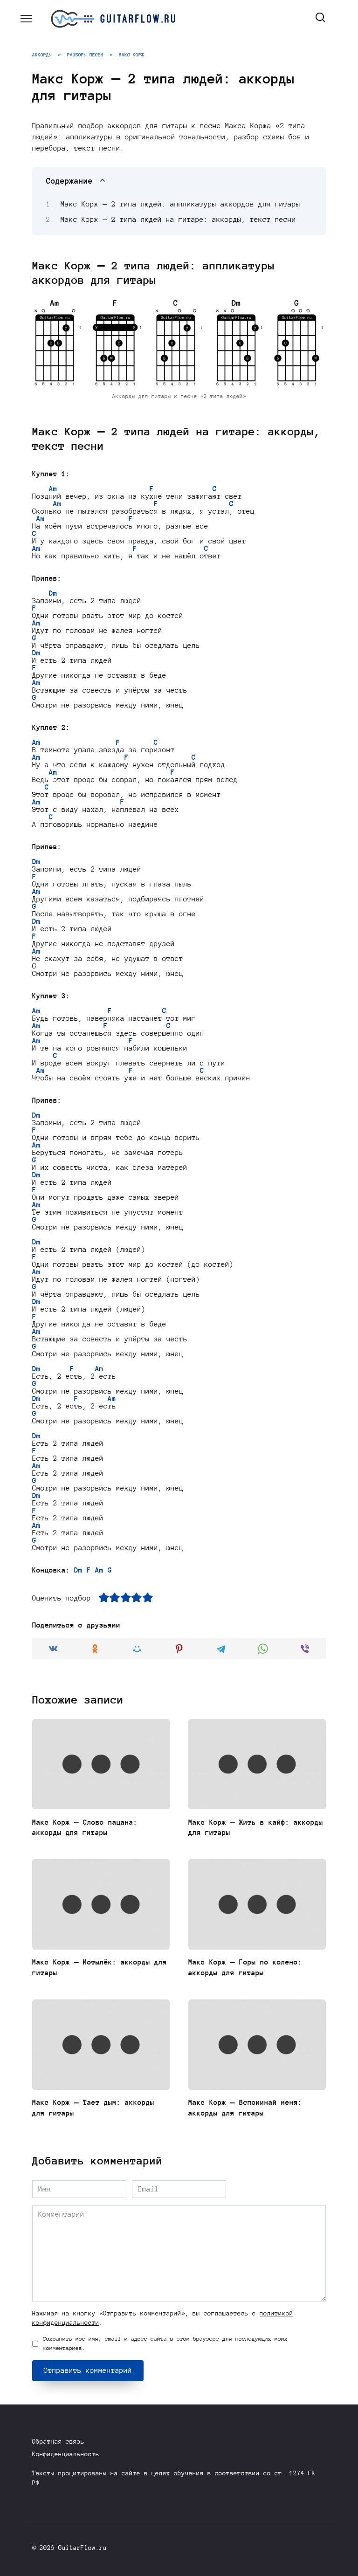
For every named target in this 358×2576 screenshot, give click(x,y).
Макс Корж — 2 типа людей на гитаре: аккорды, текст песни (178, 220)
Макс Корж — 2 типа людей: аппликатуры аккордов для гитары (180, 204)
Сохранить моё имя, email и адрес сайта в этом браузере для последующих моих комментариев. (165, 2343)
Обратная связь (58, 2442)
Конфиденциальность (66, 2454)
